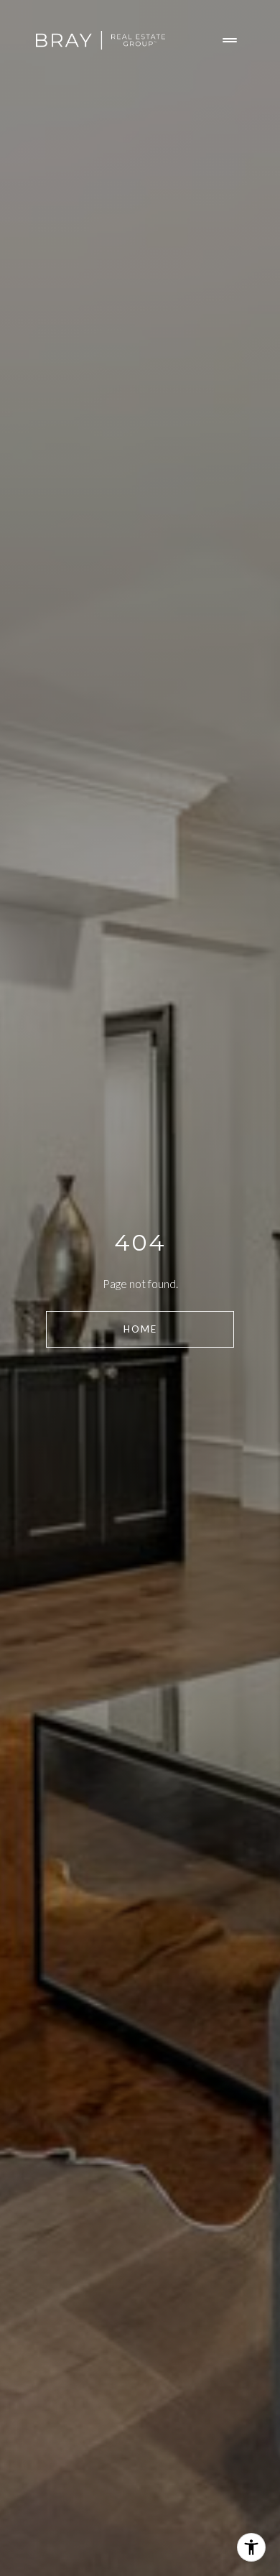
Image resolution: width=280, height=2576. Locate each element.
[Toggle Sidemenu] (230, 40)
